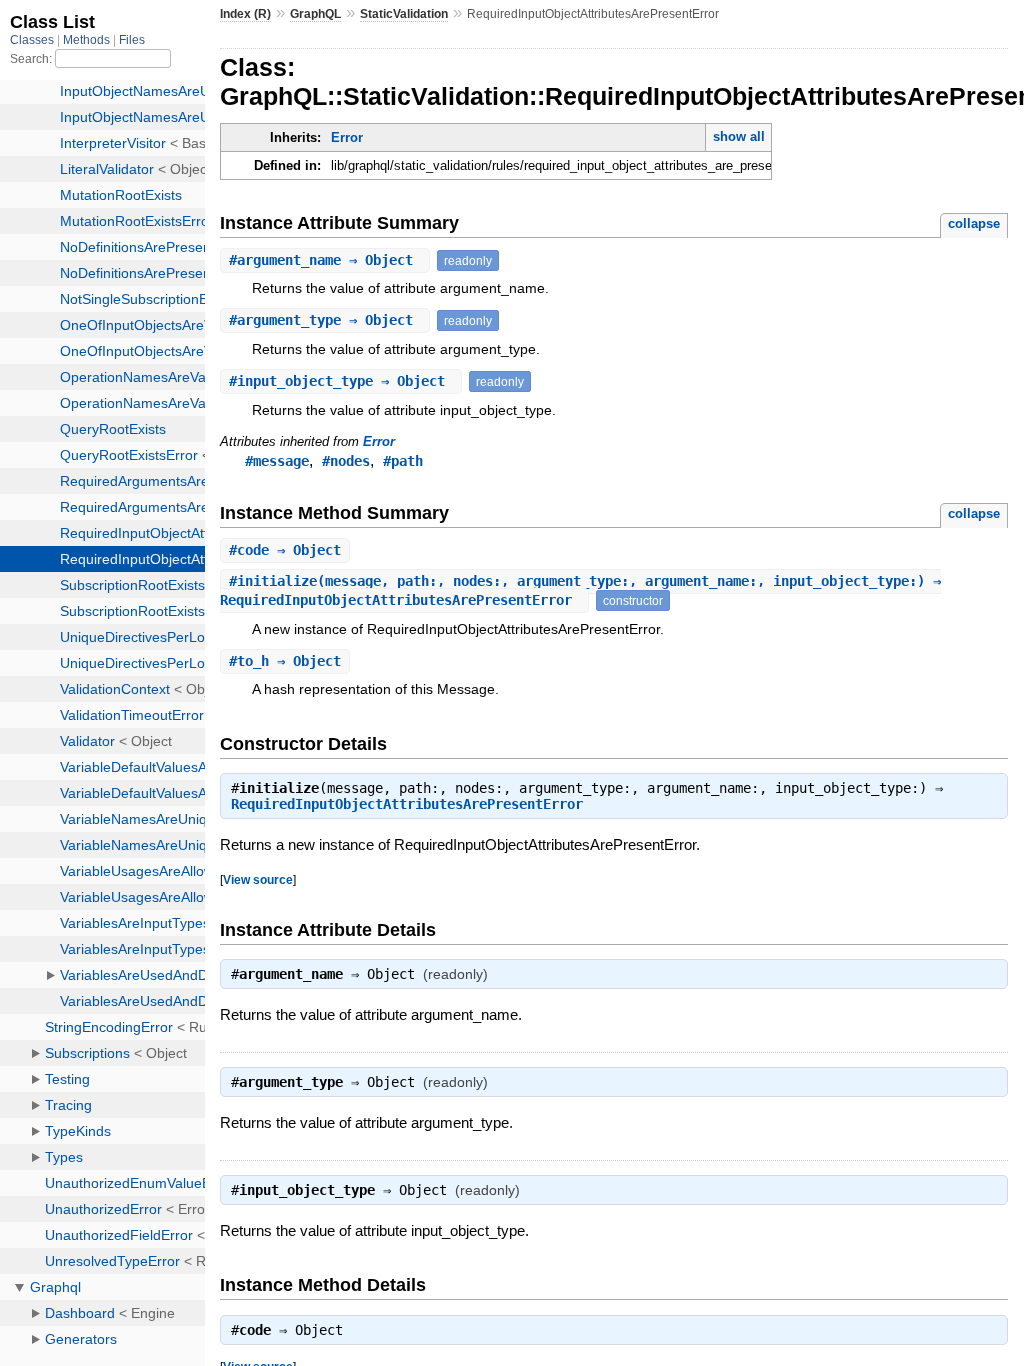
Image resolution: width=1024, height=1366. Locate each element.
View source (258, 879)
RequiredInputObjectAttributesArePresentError (407, 804)
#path (403, 461)
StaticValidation (404, 14)
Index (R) (245, 14)
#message (277, 461)
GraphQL (315, 14)
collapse (974, 223)
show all (739, 136)
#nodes (346, 461)
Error (347, 137)
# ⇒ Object (325, 260)
